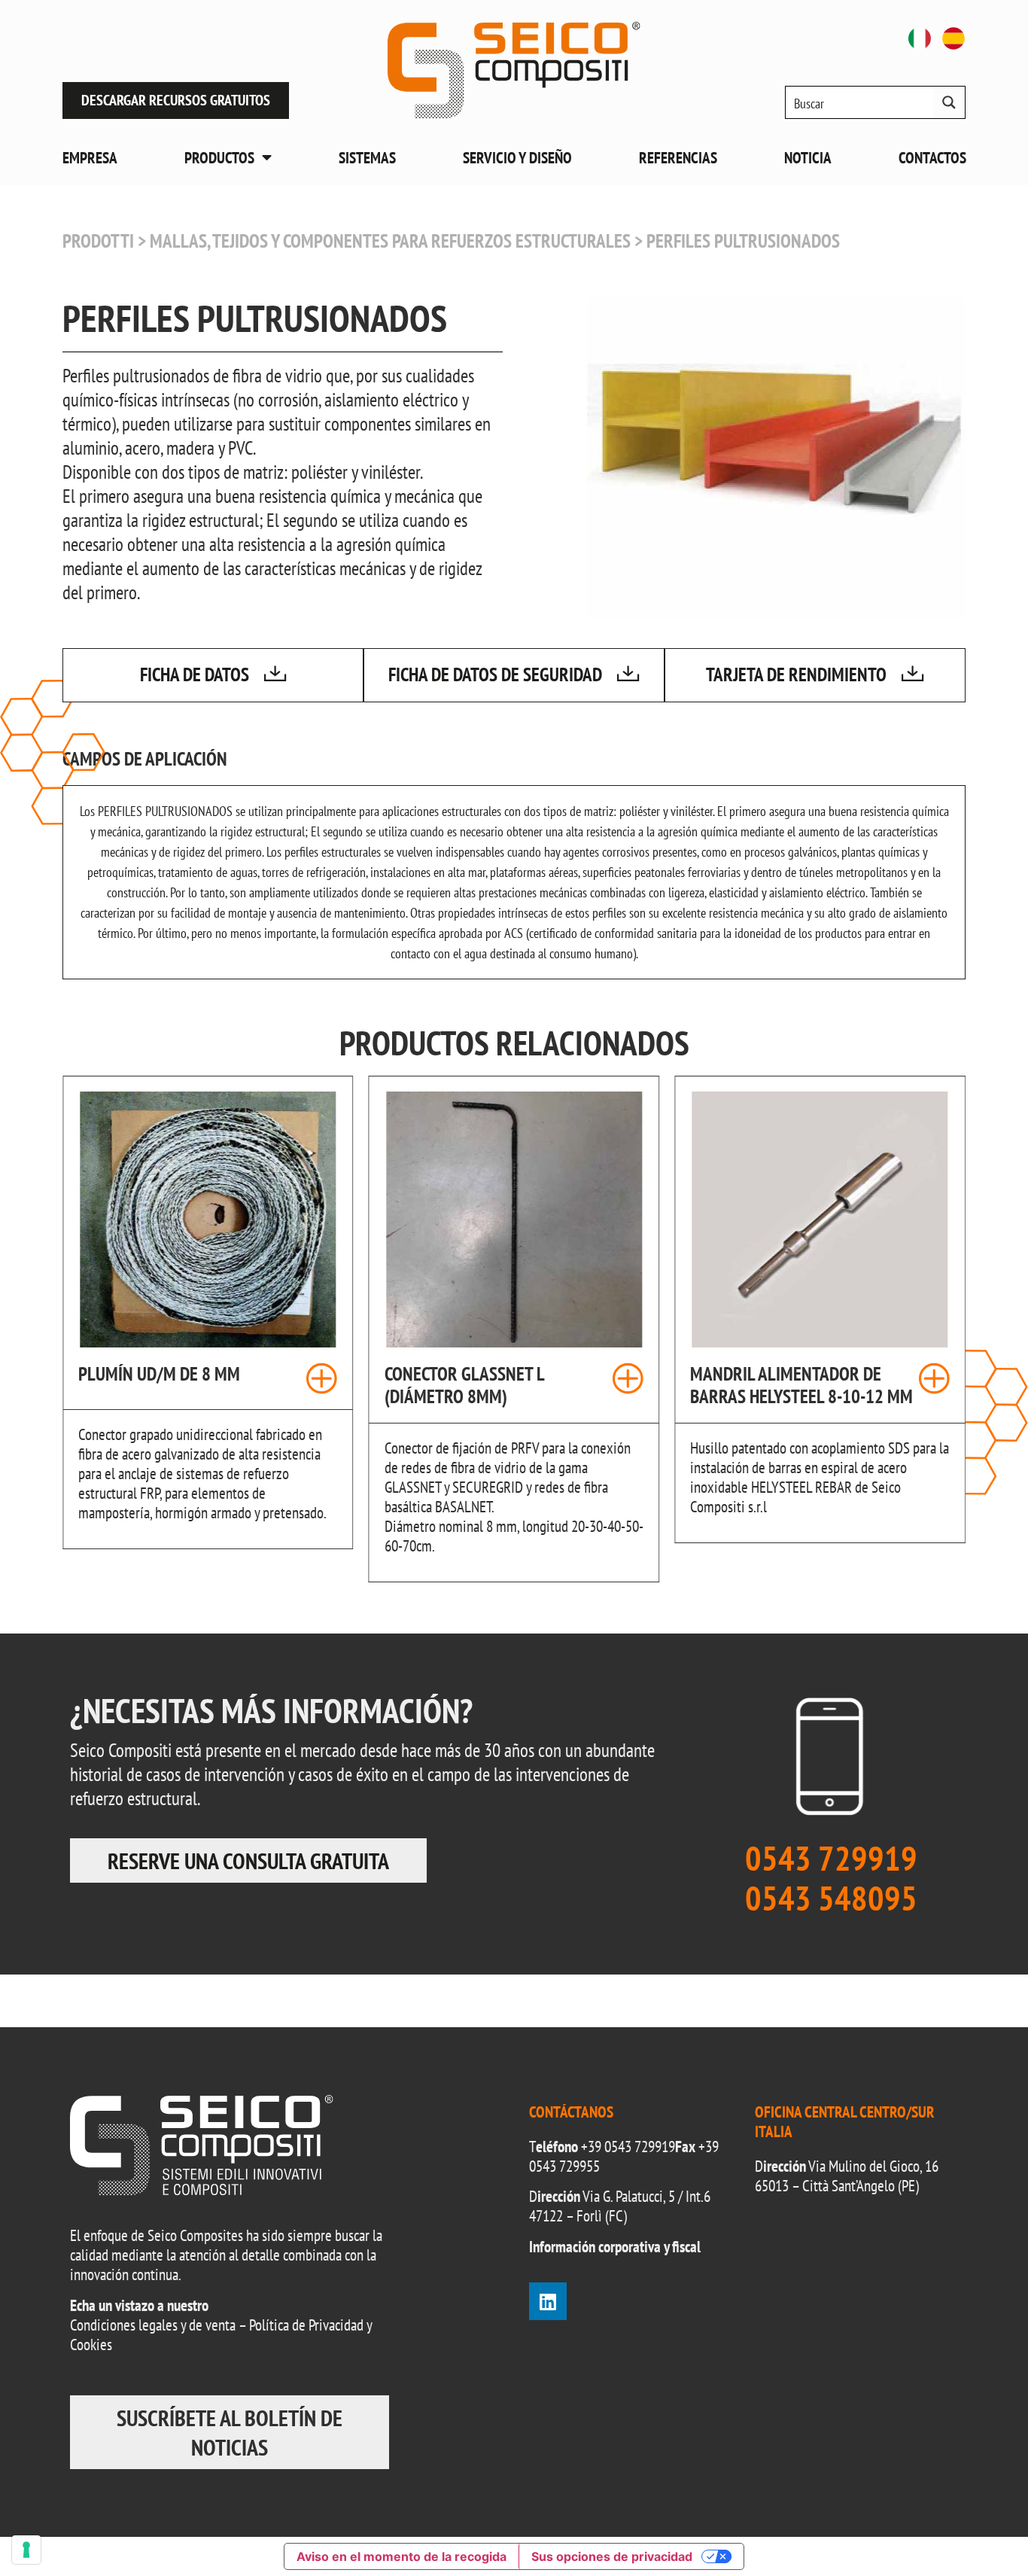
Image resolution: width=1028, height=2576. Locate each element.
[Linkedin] (548, 2301)
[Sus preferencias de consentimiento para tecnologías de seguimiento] (26, 2550)
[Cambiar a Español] (953, 38)
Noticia (808, 158)
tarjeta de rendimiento (796, 674)
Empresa (90, 158)
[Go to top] (983, 2531)
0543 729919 (640, 2147)
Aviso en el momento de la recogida (401, 2556)
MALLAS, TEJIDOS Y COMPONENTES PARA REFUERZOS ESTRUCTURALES (390, 241)
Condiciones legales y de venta (153, 2325)
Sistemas (367, 158)
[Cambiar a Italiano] (920, 38)
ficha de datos (195, 674)
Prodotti (98, 241)
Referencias (678, 158)
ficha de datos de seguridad (495, 674)
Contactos (932, 158)
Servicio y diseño (517, 158)
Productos (219, 158)
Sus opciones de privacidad (612, 2556)
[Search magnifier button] (949, 102)
